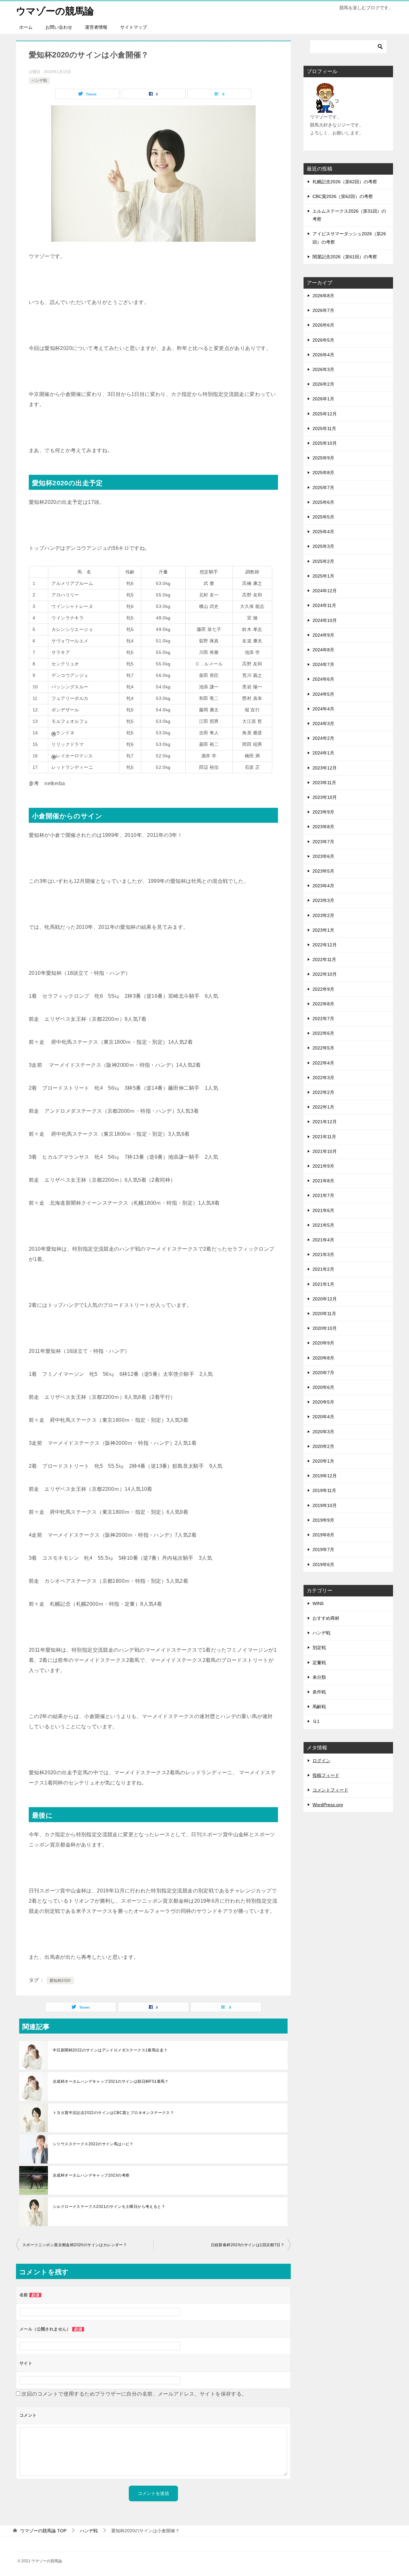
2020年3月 (323, 1432)
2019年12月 (325, 1476)
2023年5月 (323, 871)
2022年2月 (323, 1092)
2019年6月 (323, 1565)
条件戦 (319, 1692)
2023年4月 (323, 886)
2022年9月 (323, 989)
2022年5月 (323, 1048)
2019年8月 (323, 1535)
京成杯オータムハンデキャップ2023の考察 (91, 2175)
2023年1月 (323, 930)
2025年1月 (323, 576)
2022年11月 (324, 959)
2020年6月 (323, 1387)
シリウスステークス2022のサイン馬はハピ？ (93, 2144)
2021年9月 (323, 1166)
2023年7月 (323, 842)
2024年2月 (323, 738)
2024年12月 (325, 591)
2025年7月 (323, 488)
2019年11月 (324, 1490)
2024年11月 (324, 605)
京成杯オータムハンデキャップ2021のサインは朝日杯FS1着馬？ (111, 2081)
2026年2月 (323, 384)
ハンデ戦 (39, 80)
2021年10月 (325, 1151)
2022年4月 (323, 1063)
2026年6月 (323, 325)
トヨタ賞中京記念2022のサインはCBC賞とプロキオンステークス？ (113, 2113)
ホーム (26, 27)
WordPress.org (328, 1805)
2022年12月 (325, 945)
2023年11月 (324, 783)
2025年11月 (324, 428)
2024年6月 (323, 679)
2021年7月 (323, 1195)
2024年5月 (323, 694)
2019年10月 (325, 1505)
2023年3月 (323, 900)
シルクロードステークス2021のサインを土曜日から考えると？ (109, 2207)
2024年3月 (323, 724)
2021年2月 (323, 1269)
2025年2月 (323, 561)
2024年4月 (323, 709)
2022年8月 (323, 1004)
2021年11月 (324, 1137)
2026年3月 (323, 369)
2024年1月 (323, 753)
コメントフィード (330, 1790)
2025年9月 (323, 458)
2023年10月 (325, 797)
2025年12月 (325, 414)
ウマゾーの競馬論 (55, 11)
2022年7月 (323, 1019)
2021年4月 (323, 1240)
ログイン (321, 1761)
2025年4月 (323, 532)
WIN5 (318, 1603)
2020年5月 (323, 1402)
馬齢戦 (319, 1707)
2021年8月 (323, 1181)
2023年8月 (323, 827)
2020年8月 (323, 1358)
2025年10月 (325, 443)
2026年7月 (323, 310)
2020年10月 (325, 1328)
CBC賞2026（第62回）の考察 (343, 196)
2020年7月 (323, 1373)
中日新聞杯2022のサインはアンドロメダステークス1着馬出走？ (110, 2050)
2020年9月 (323, 1343)
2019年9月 (323, 1520)
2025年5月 (323, 517)
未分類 (319, 1677)
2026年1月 (323, 399)
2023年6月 (323, 856)
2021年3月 (323, 1254)
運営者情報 (96, 27)
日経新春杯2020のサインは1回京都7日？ (248, 2245)
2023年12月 (325, 768)
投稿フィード (326, 1775)
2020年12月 (325, 1299)
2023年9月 (323, 812)
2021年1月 (323, 1284)
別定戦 (319, 1648)
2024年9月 (323, 635)
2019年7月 (323, 1549)
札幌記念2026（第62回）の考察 (345, 182)
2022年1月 (323, 1107)
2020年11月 (324, 1314)
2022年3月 (323, 1078)
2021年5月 (323, 1225)
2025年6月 (323, 502)
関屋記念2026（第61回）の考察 (345, 257)
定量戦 (319, 1663)
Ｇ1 (316, 1721)
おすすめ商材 (326, 1618)
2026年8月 (323, 296)
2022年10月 (325, 974)
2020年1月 (323, 1461)
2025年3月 (323, 546)
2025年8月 (323, 473)
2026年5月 (323, 340)
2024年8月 (323, 650)
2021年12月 (325, 1122)
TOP (43, 2531)
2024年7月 (323, 664)
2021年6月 (323, 1210)
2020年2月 (323, 1446)
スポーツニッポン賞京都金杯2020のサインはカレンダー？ (75, 2245)
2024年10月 (325, 620)
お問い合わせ (59, 27)
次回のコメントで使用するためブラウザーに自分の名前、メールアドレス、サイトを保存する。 (134, 2394)
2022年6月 (323, 1033)
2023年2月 (323, 915)
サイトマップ (134, 27)
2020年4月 (323, 1417)
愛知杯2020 (60, 1981)
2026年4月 (323, 355)
